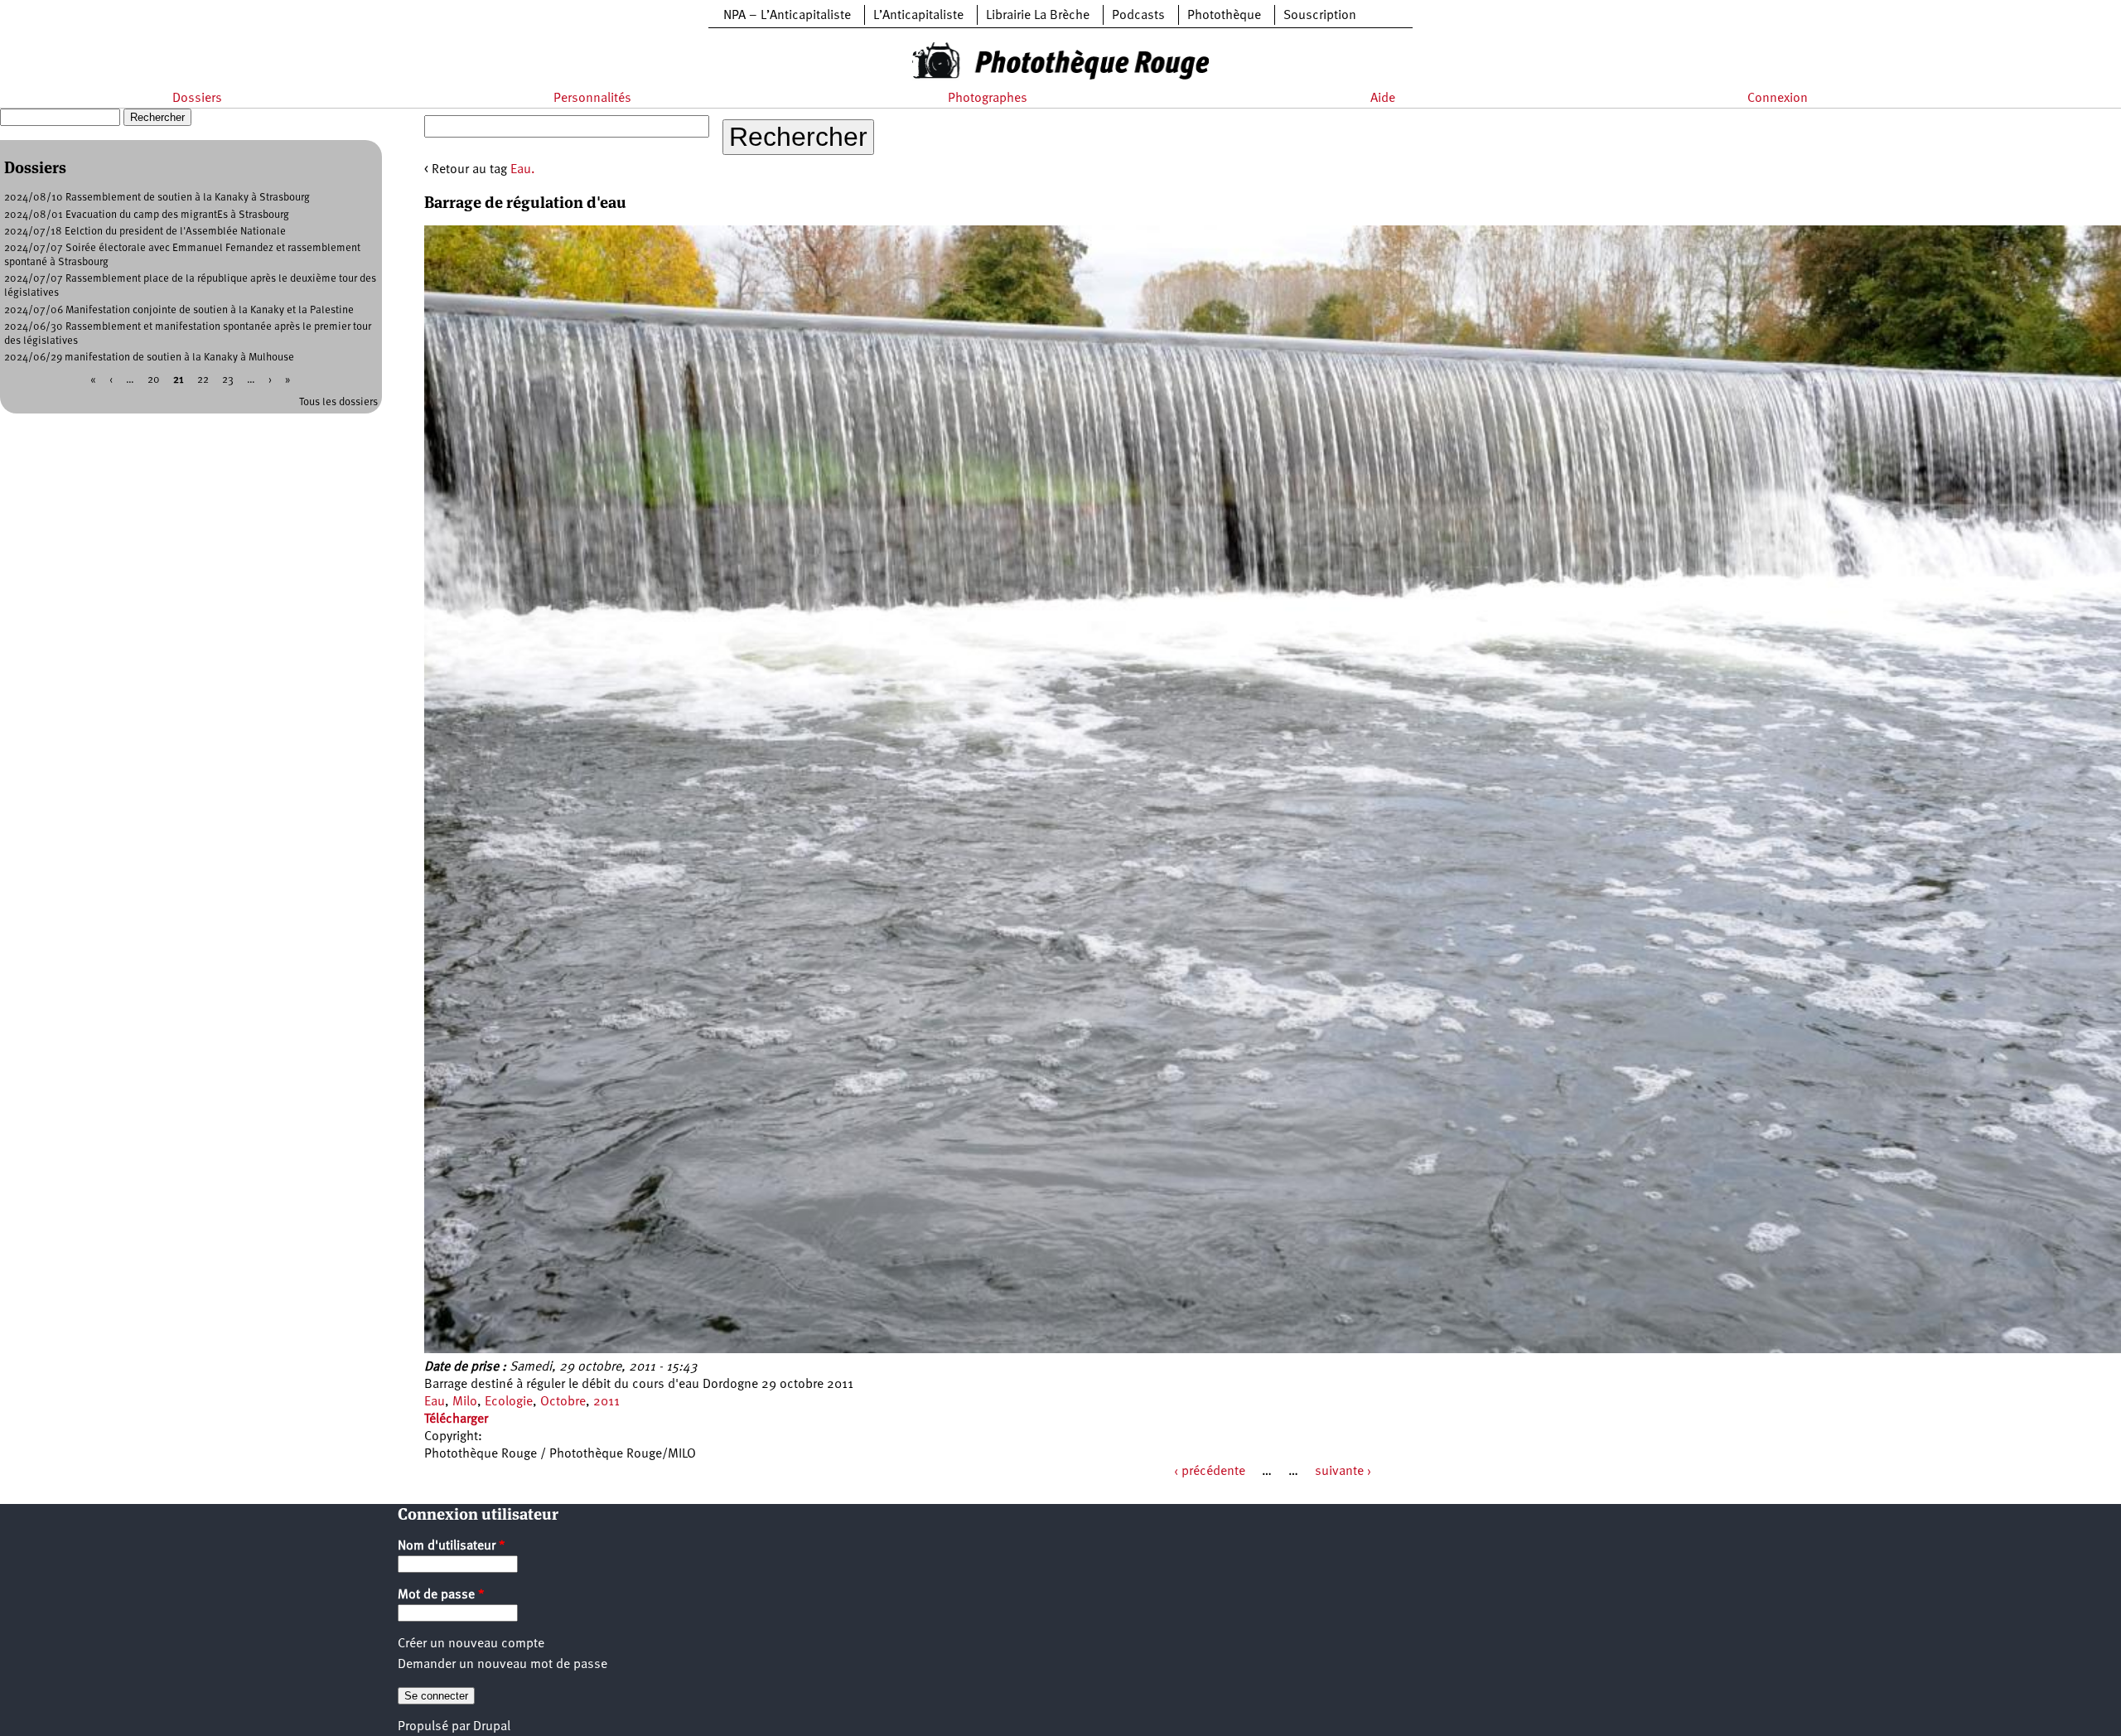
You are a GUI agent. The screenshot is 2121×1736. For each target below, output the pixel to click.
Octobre (563, 1402)
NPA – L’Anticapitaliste (787, 16)
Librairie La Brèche (1038, 16)
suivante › (1343, 1472)
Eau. (523, 170)
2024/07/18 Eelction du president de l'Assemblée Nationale (145, 232)
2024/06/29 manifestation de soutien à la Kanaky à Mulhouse (149, 358)
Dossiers (197, 99)
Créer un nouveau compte (471, 1644)
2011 (606, 1402)
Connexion (1778, 99)
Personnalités (592, 99)
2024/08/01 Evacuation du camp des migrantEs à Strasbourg (147, 215)
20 (154, 380)
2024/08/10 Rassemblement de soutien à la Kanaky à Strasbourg (157, 198)
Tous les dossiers (338, 402)
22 (203, 380)
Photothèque (1224, 16)
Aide (1383, 99)
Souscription (1320, 16)
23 (228, 380)
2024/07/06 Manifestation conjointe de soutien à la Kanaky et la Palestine (179, 310)
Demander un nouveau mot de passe (502, 1665)
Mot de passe (441, 1595)
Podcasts (1138, 16)
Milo (465, 1402)
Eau (435, 1402)
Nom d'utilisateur (452, 1546)
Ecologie (509, 1402)
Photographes (988, 99)
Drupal (492, 1727)
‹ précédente (1210, 1472)
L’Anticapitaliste (918, 16)
